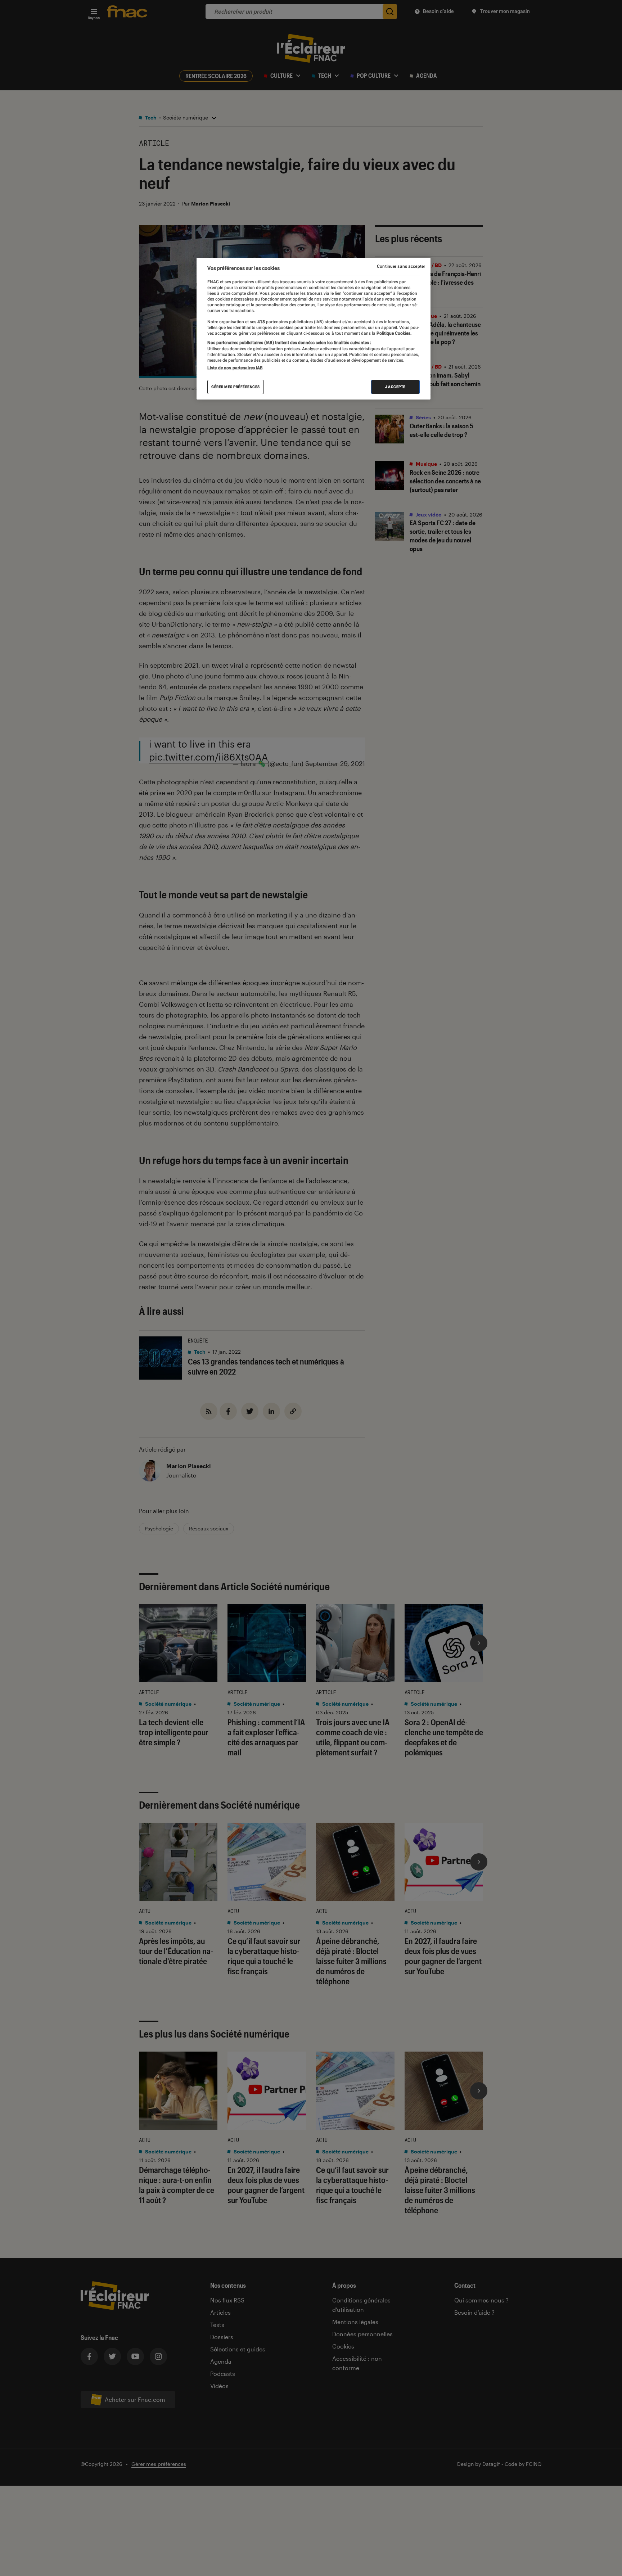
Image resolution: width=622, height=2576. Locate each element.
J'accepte (395, 387)
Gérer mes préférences (236, 387)
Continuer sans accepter (401, 266)
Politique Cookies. (393, 333)
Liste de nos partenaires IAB (235, 368)
